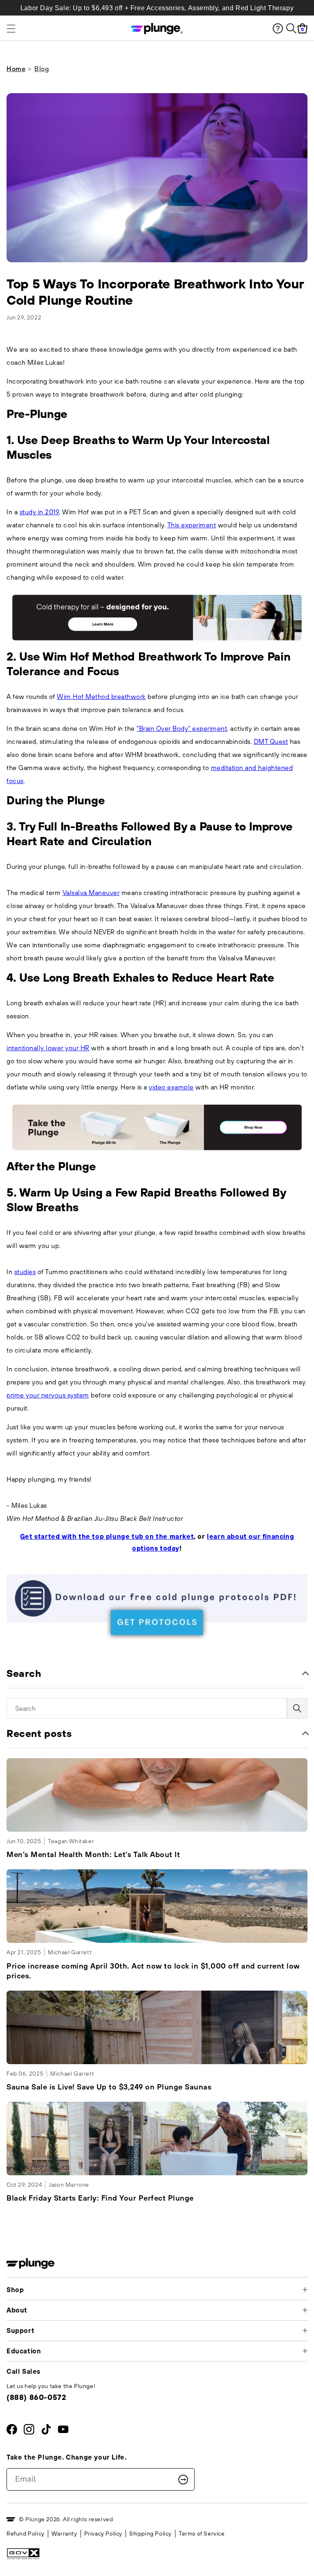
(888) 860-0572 (36, 2397)
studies (25, 1272)
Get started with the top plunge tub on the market (107, 1536)
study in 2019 (39, 512)
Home (16, 69)
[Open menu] (44, 29)
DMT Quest (271, 741)
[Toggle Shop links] (305, 2290)
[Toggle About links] (305, 2310)
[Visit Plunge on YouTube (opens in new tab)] (63, 2431)
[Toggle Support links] (305, 2330)
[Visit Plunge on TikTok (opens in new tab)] (46, 2431)
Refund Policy (26, 2534)
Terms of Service (202, 2534)
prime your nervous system (48, 1395)
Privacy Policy (103, 2534)
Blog (42, 69)
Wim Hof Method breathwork (101, 696)
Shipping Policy (150, 2534)
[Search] (291, 28)
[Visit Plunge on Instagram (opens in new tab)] (29, 2431)
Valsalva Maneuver (91, 893)
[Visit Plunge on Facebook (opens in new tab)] (12, 2431)
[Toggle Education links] (305, 2351)
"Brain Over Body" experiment (182, 728)
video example (171, 1087)
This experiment (192, 525)
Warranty (64, 2534)
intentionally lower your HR (48, 1048)
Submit (183, 2480)
